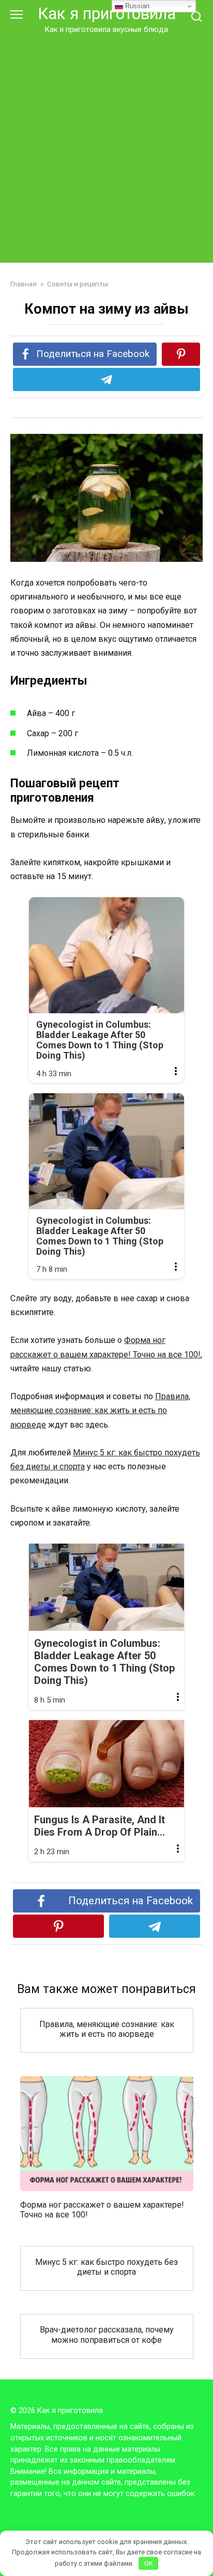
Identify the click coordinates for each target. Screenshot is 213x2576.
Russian (136, 6)
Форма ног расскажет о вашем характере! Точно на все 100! (102, 2209)
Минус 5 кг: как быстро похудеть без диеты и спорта (106, 2266)
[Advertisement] (106, 147)
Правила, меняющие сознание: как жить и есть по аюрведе (100, 1410)
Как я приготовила (107, 14)
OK (149, 2563)
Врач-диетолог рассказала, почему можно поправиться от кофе (107, 2335)
